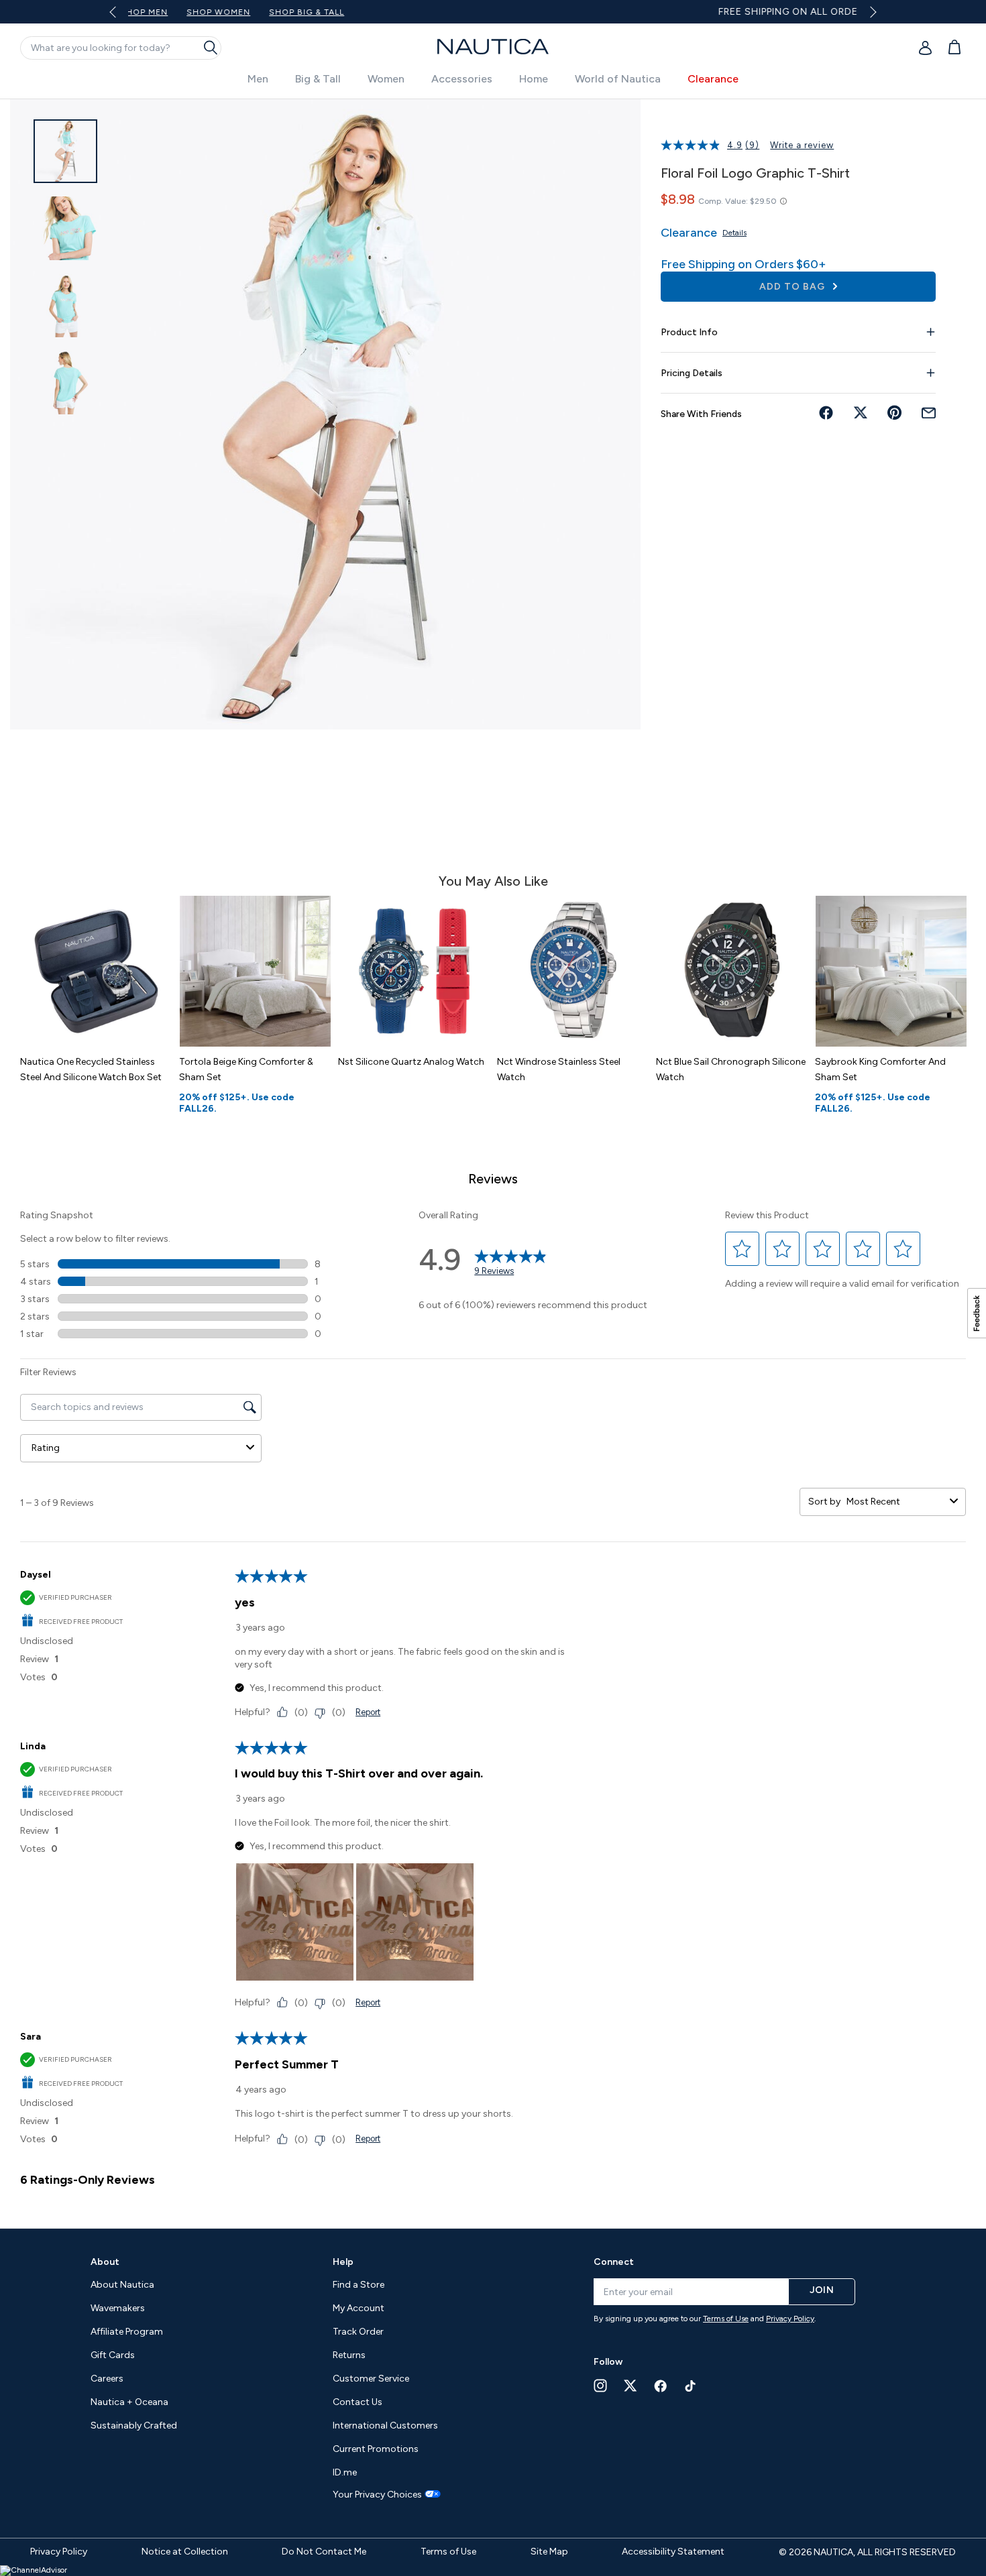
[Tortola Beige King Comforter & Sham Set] (255, 971)
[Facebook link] (661, 2386)
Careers (107, 2379)
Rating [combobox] (46, 1448)
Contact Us (358, 2402)
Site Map (549, 2552)
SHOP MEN (558, 12)
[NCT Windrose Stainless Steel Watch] (573, 971)
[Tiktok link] (691, 2386)
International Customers (385, 2425)
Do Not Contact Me (324, 2552)
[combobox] (895, 1502)
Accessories (462, 79)
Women (386, 79)
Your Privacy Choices (377, 2495)
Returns (349, 2355)
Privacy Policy (790, 2319)
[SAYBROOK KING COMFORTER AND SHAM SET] (891, 971)
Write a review (802, 145)
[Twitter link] (631, 2385)
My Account (359, 2308)
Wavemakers (118, 2308)
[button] (743, 1249)
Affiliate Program (127, 2332)
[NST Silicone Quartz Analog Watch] (414, 971)
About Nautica (122, 2285)
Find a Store (359, 2285)
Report (368, 1712)
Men (258, 79)
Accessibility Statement (673, 2552)
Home (534, 79)
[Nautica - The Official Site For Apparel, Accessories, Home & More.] (493, 47)
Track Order (358, 2332)
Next (870, 12)
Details (734, 233)
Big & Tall (318, 79)
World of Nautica (618, 79)
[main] (493, 1157)
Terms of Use (726, 2319)
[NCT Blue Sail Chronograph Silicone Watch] (732, 971)
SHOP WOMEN (633, 12)
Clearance (713, 79)
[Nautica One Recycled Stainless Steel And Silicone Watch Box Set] (96, 971)
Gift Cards (113, 2355)
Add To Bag (793, 287)
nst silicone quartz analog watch (411, 1062)
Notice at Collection (185, 2552)
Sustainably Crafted (134, 2425)
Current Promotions (376, 2449)
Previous (121, 17)
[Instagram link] (600, 2386)
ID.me (345, 2472)
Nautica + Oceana (129, 2402)
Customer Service (371, 2379)
